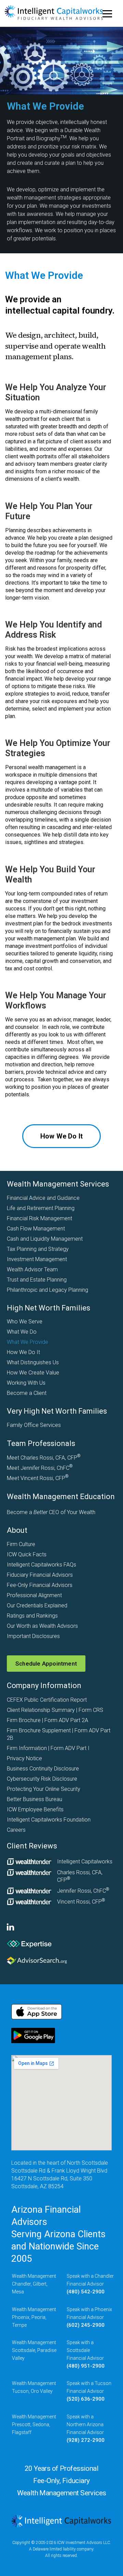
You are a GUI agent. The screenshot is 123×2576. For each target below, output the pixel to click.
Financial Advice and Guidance (43, 1198)
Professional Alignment (34, 1595)
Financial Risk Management (39, 1218)
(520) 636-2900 (86, 2399)
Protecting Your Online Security (44, 1789)
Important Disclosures (33, 1636)
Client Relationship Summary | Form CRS (55, 1710)
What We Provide (28, 1342)
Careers (16, 1830)
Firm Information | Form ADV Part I (48, 1748)
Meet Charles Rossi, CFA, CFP (44, 1458)
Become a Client (27, 1393)
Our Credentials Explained (37, 1605)
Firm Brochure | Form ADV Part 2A (47, 1720)
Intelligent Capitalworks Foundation (49, 1820)
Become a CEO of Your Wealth (51, 1512)
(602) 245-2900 (86, 2325)
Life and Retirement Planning (41, 1208)
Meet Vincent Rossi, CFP (38, 1478)
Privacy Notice (24, 1758)
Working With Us (26, 1383)
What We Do (22, 1332)
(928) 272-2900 (86, 2440)
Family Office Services (34, 1425)
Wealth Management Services (58, 1184)
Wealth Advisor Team (32, 1269)
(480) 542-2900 (86, 2292)
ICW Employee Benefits (35, 1809)
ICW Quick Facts (27, 1554)
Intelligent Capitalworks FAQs (42, 1565)
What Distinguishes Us (33, 1362)
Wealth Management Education (61, 1497)
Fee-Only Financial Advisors (40, 1585)
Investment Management (37, 1259)
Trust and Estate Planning (37, 1280)
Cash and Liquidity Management (45, 1239)
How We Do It (23, 1352)
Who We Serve (25, 1322)
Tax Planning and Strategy (38, 1249)
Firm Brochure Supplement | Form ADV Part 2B (59, 1734)
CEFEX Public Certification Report (47, 1700)
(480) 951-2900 (86, 2366)
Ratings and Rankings (32, 1616)
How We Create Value (33, 1373)
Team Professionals (41, 1443)
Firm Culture (21, 1544)
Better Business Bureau (35, 1799)
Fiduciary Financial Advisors (40, 1575)
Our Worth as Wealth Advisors (42, 1626)
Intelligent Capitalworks (85, 1862)
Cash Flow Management (36, 1229)
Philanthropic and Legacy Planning (47, 1290)
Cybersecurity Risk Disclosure (42, 1779)
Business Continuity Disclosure (43, 1769)
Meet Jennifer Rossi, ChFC (40, 1468)
